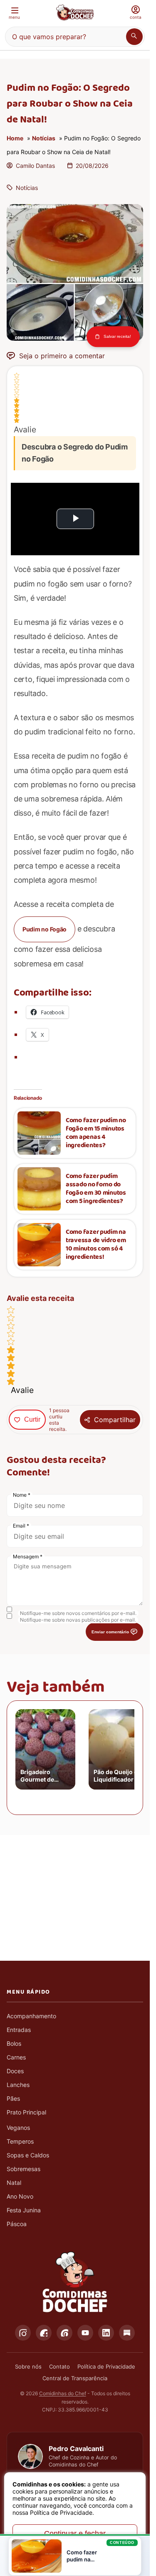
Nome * (22, 1495)
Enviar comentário (110, 1632)
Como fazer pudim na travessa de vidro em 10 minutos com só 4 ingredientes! (96, 1245)
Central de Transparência (75, 2378)
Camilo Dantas (35, 166)
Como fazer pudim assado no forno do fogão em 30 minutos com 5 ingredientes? (96, 1189)
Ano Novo (20, 2196)
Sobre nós (28, 2366)
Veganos (18, 2128)
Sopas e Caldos (28, 2155)
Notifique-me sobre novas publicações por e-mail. (78, 1620)
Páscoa (17, 2224)
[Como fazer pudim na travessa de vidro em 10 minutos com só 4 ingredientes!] (39, 1245)
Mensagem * (28, 1556)
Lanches (18, 2085)
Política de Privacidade (106, 2366)
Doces (15, 2071)
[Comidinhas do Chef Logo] (75, 2282)
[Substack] (127, 2333)
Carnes (16, 2057)
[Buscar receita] (134, 37)
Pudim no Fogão (45, 929)
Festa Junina (24, 2210)
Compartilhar (115, 1420)
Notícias (44, 138)
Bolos (14, 2043)
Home (15, 138)
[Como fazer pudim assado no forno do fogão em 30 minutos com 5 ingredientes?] (39, 1189)
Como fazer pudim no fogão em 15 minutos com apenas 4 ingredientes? (96, 1133)
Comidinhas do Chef (63, 2393)
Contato (59, 2366)
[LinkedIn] (106, 2333)
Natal (14, 2183)
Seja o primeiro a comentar (62, 356)
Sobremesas (24, 2169)
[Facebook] (44, 2333)
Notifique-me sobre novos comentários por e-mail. (78, 1613)
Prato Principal (26, 2112)
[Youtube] (85, 2333)
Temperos (20, 2141)
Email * (21, 1526)
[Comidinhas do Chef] (75, 12)
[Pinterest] (64, 2333)
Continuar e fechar (75, 2534)
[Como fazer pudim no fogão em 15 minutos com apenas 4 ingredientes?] (39, 1133)
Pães (13, 2098)
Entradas (19, 2030)
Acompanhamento (31, 2016)
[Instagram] (23, 2333)
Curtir (32, 1419)
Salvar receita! (117, 337)
